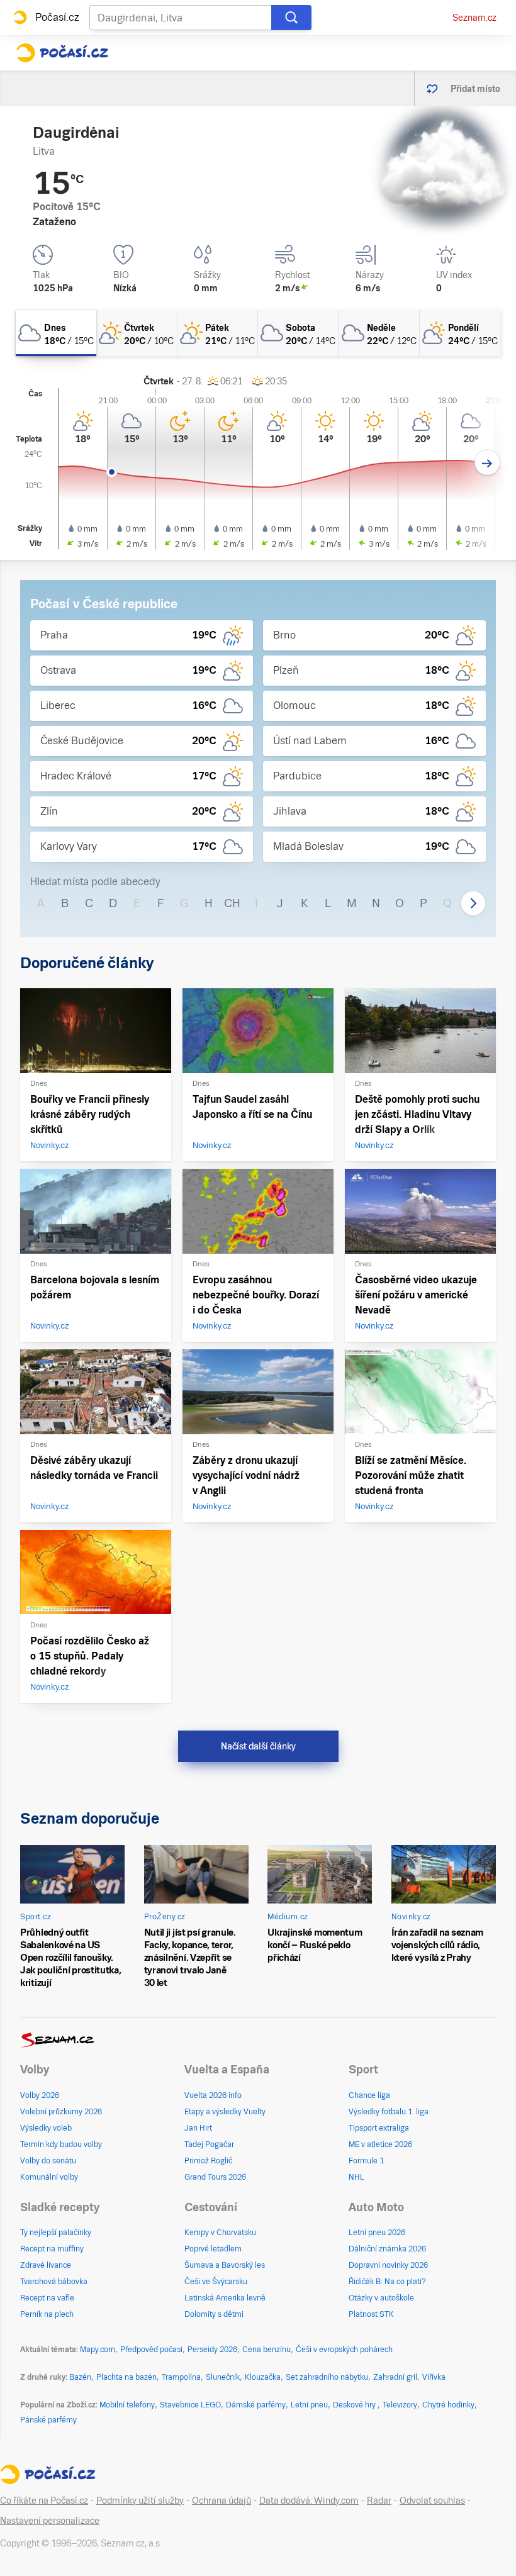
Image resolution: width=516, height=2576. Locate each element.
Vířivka (434, 2377)
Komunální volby (49, 2177)
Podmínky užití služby (140, 2501)
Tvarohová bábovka (54, 2282)
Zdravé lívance (46, 2265)
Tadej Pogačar (209, 2144)
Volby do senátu (48, 2161)
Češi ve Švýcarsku (216, 2282)
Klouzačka (263, 2377)
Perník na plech (47, 2314)
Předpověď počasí (151, 2350)
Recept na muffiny (52, 2249)
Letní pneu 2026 (377, 2233)
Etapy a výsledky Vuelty (225, 2112)
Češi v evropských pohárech (344, 2350)
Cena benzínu (266, 2350)
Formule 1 (366, 2161)
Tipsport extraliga (379, 2128)
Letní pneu (309, 2405)
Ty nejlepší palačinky (56, 2233)
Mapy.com (98, 2350)
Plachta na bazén (126, 2377)
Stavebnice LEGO (190, 2405)
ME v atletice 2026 (380, 2144)
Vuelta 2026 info (213, 2095)
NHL (356, 2177)
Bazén (80, 2377)
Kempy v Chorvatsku (220, 2233)
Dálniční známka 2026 (387, 2249)
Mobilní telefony (127, 2405)
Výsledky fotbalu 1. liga (389, 2112)
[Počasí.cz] (62, 53)
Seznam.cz (474, 18)
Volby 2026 (40, 2095)
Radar (379, 2501)
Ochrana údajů (222, 2501)
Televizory (400, 2405)
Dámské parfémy (256, 2405)
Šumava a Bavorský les (225, 2265)
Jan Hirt (198, 2128)
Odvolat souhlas (432, 2501)
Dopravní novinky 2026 (388, 2265)
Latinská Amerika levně (225, 2298)
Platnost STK (371, 2314)
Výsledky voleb (46, 2128)
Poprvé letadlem (213, 2249)
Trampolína (181, 2377)
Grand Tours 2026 (215, 2177)
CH (232, 903)
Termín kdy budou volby (61, 2144)
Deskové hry (355, 2405)
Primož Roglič (208, 2161)
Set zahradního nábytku (327, 2377)
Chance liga (369, 2095)
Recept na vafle (47, 2298)
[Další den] (487, 463)
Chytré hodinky (448, 2405)
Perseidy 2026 (212, 2350)
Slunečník (223, 2377)
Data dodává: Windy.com (309, 2501)
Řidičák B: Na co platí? (387, 2282)
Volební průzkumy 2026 (61, 2112)
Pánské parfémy (48, 2420)
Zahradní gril (395, 2377)
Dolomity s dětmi (214, 2314)
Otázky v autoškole (381, 2298)
